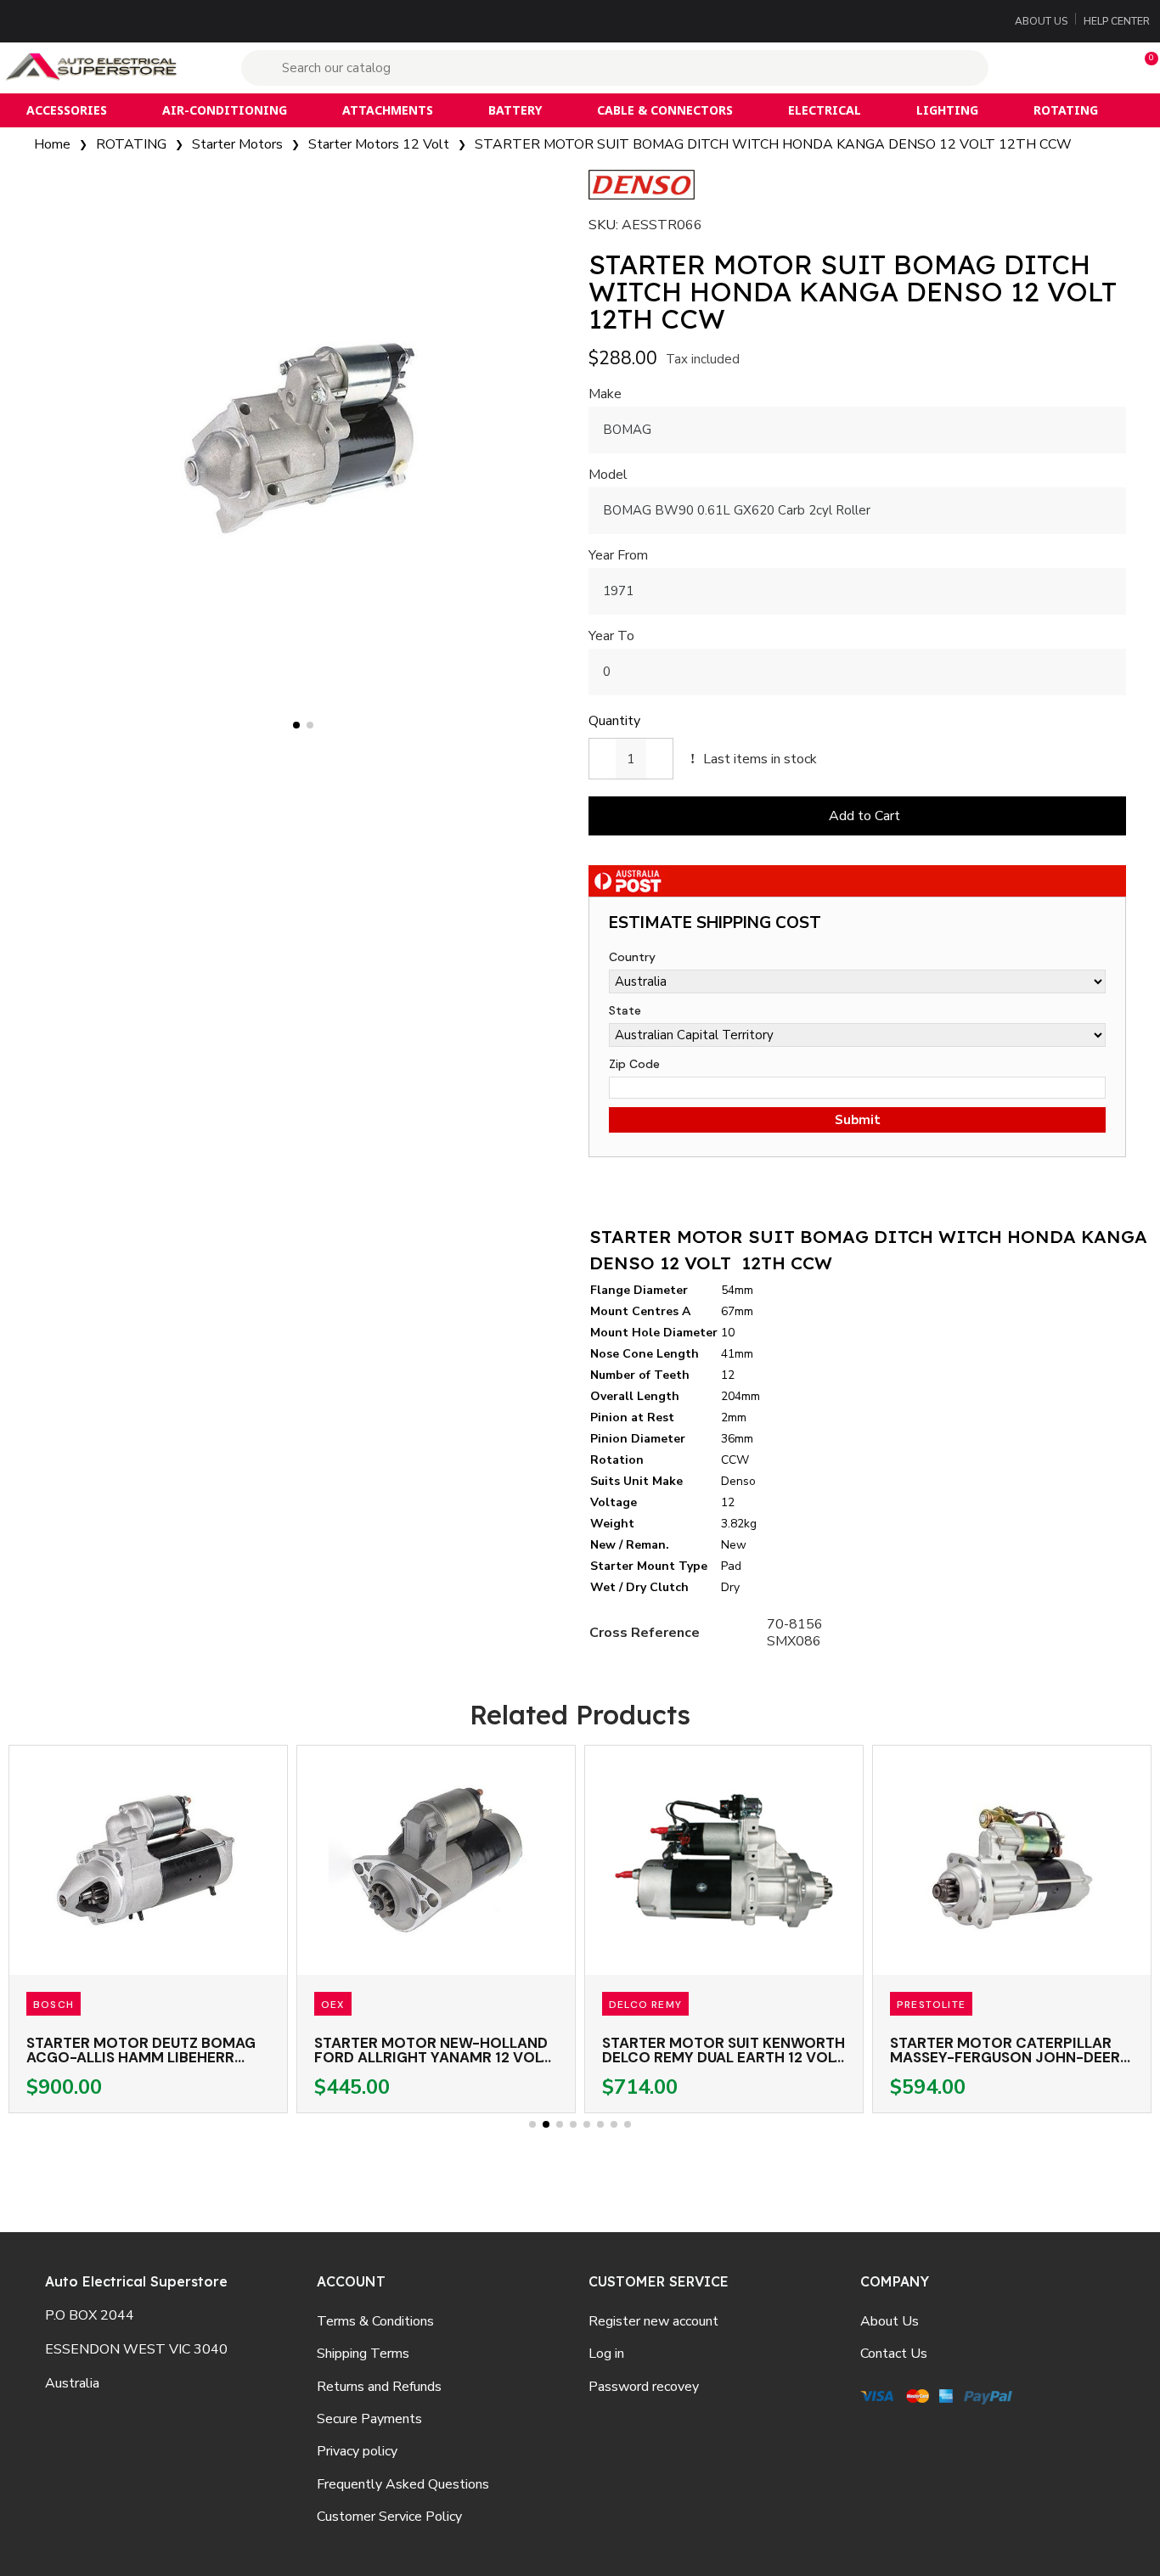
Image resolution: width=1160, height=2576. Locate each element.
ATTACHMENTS (388, 110)
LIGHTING (947, 110)
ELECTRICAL (825, 110)
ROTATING (1066, 110)
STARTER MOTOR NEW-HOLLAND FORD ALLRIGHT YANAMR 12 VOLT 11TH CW (432, 2057)
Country (632, 957)
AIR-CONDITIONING (225, 110)
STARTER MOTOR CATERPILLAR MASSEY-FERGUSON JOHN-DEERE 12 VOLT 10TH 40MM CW (1009, 2057)
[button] (1144, 68)
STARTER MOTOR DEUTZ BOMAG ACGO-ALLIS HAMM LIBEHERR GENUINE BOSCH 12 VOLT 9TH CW (144, 2057)
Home (52, 144)
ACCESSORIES (67, 110)
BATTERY (515, 110)
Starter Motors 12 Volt (379, 144)
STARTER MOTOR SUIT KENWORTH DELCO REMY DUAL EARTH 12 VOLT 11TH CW (724, 2057)
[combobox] (617, 68)
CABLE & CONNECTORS (665, 110)
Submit (858, 1120)
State (625, 1010)
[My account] (1061, 68)
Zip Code (634, 1064)
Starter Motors (237, 144)
